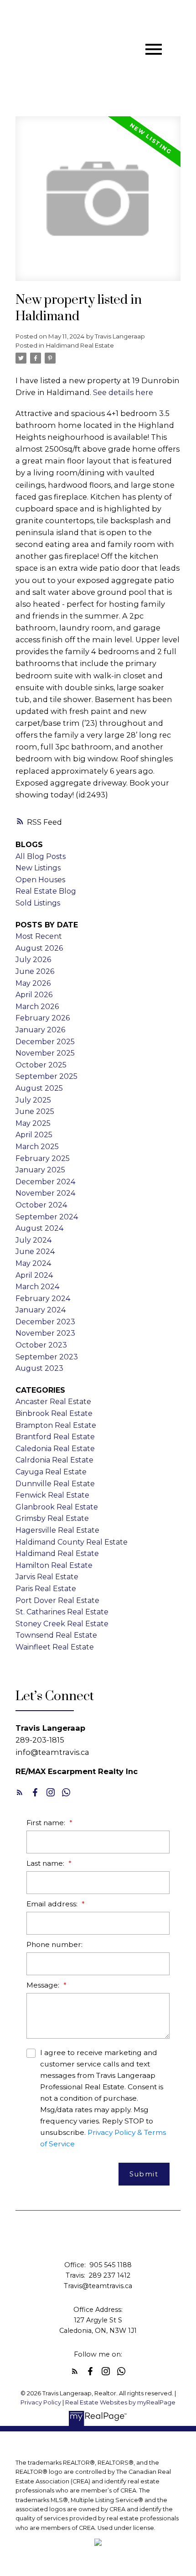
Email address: (53, 1904)
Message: (44, 1985)
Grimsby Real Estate (52, 1518)
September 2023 (47, 1357)
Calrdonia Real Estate (54, 1460)
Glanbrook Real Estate (57, 1507)
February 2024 (43, 1298)
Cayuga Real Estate (51, 1472)
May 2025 (33, 1123)
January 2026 (40, 1030)
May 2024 (33, 1263)
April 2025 (34, 1135)
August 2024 (39, 1228)
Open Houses (40, 880)
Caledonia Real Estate (55, 1449)
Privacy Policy (41, 2402)
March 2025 (37, 1147)
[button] (20, 1792)
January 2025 (40, 1170)
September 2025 (46, 1076)
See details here (123, 392)
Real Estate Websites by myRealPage (120, 2402)
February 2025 (43, 1158)
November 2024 (45, 1193)
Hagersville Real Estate (57, 1530)
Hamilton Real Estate (54, 1565)
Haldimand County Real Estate (72, 1542)
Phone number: (54, 1944)
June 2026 (35, 971)
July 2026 (33, 960)
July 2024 (34, 1240)
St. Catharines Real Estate (62, 1612)
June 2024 (35, 1252)
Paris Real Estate (46, 1589)
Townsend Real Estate (56, 1635)
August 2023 (39, 1368)
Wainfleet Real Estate (55, 1647)
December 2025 (45, 1042)
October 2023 (41, 1345)
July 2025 (33, 1100)
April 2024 (34, 1275)
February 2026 (43, 1018)
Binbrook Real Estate (54, 1413)
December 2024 (45, 1182)
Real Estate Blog (46, 891)
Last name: (46, 1863)
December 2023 (45, 1322)
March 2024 (37, 1287)
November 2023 (45, 1333)
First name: (47, 1823)
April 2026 (34, 995)
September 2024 (47, 1217)
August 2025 (39, 1088)
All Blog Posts (41, 856)
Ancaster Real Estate (53, 1402)
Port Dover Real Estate (57, 1600)
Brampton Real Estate (56, 1425)
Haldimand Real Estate (80, 345)
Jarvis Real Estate (47, 1577)
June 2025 (35, 1111)
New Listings (38, 868)
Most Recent (39, 936)
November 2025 (45, 1053)
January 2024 (41, 1310)
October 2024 (41, 1205)
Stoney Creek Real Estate (62, 1624)
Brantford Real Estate (55, 1437)
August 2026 (39, 948)
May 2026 (33, 983)
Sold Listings (38, 903)
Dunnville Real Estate (55, 1484)
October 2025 (41, 1065)
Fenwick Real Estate (52, 1495)
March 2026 (37, 1007)
